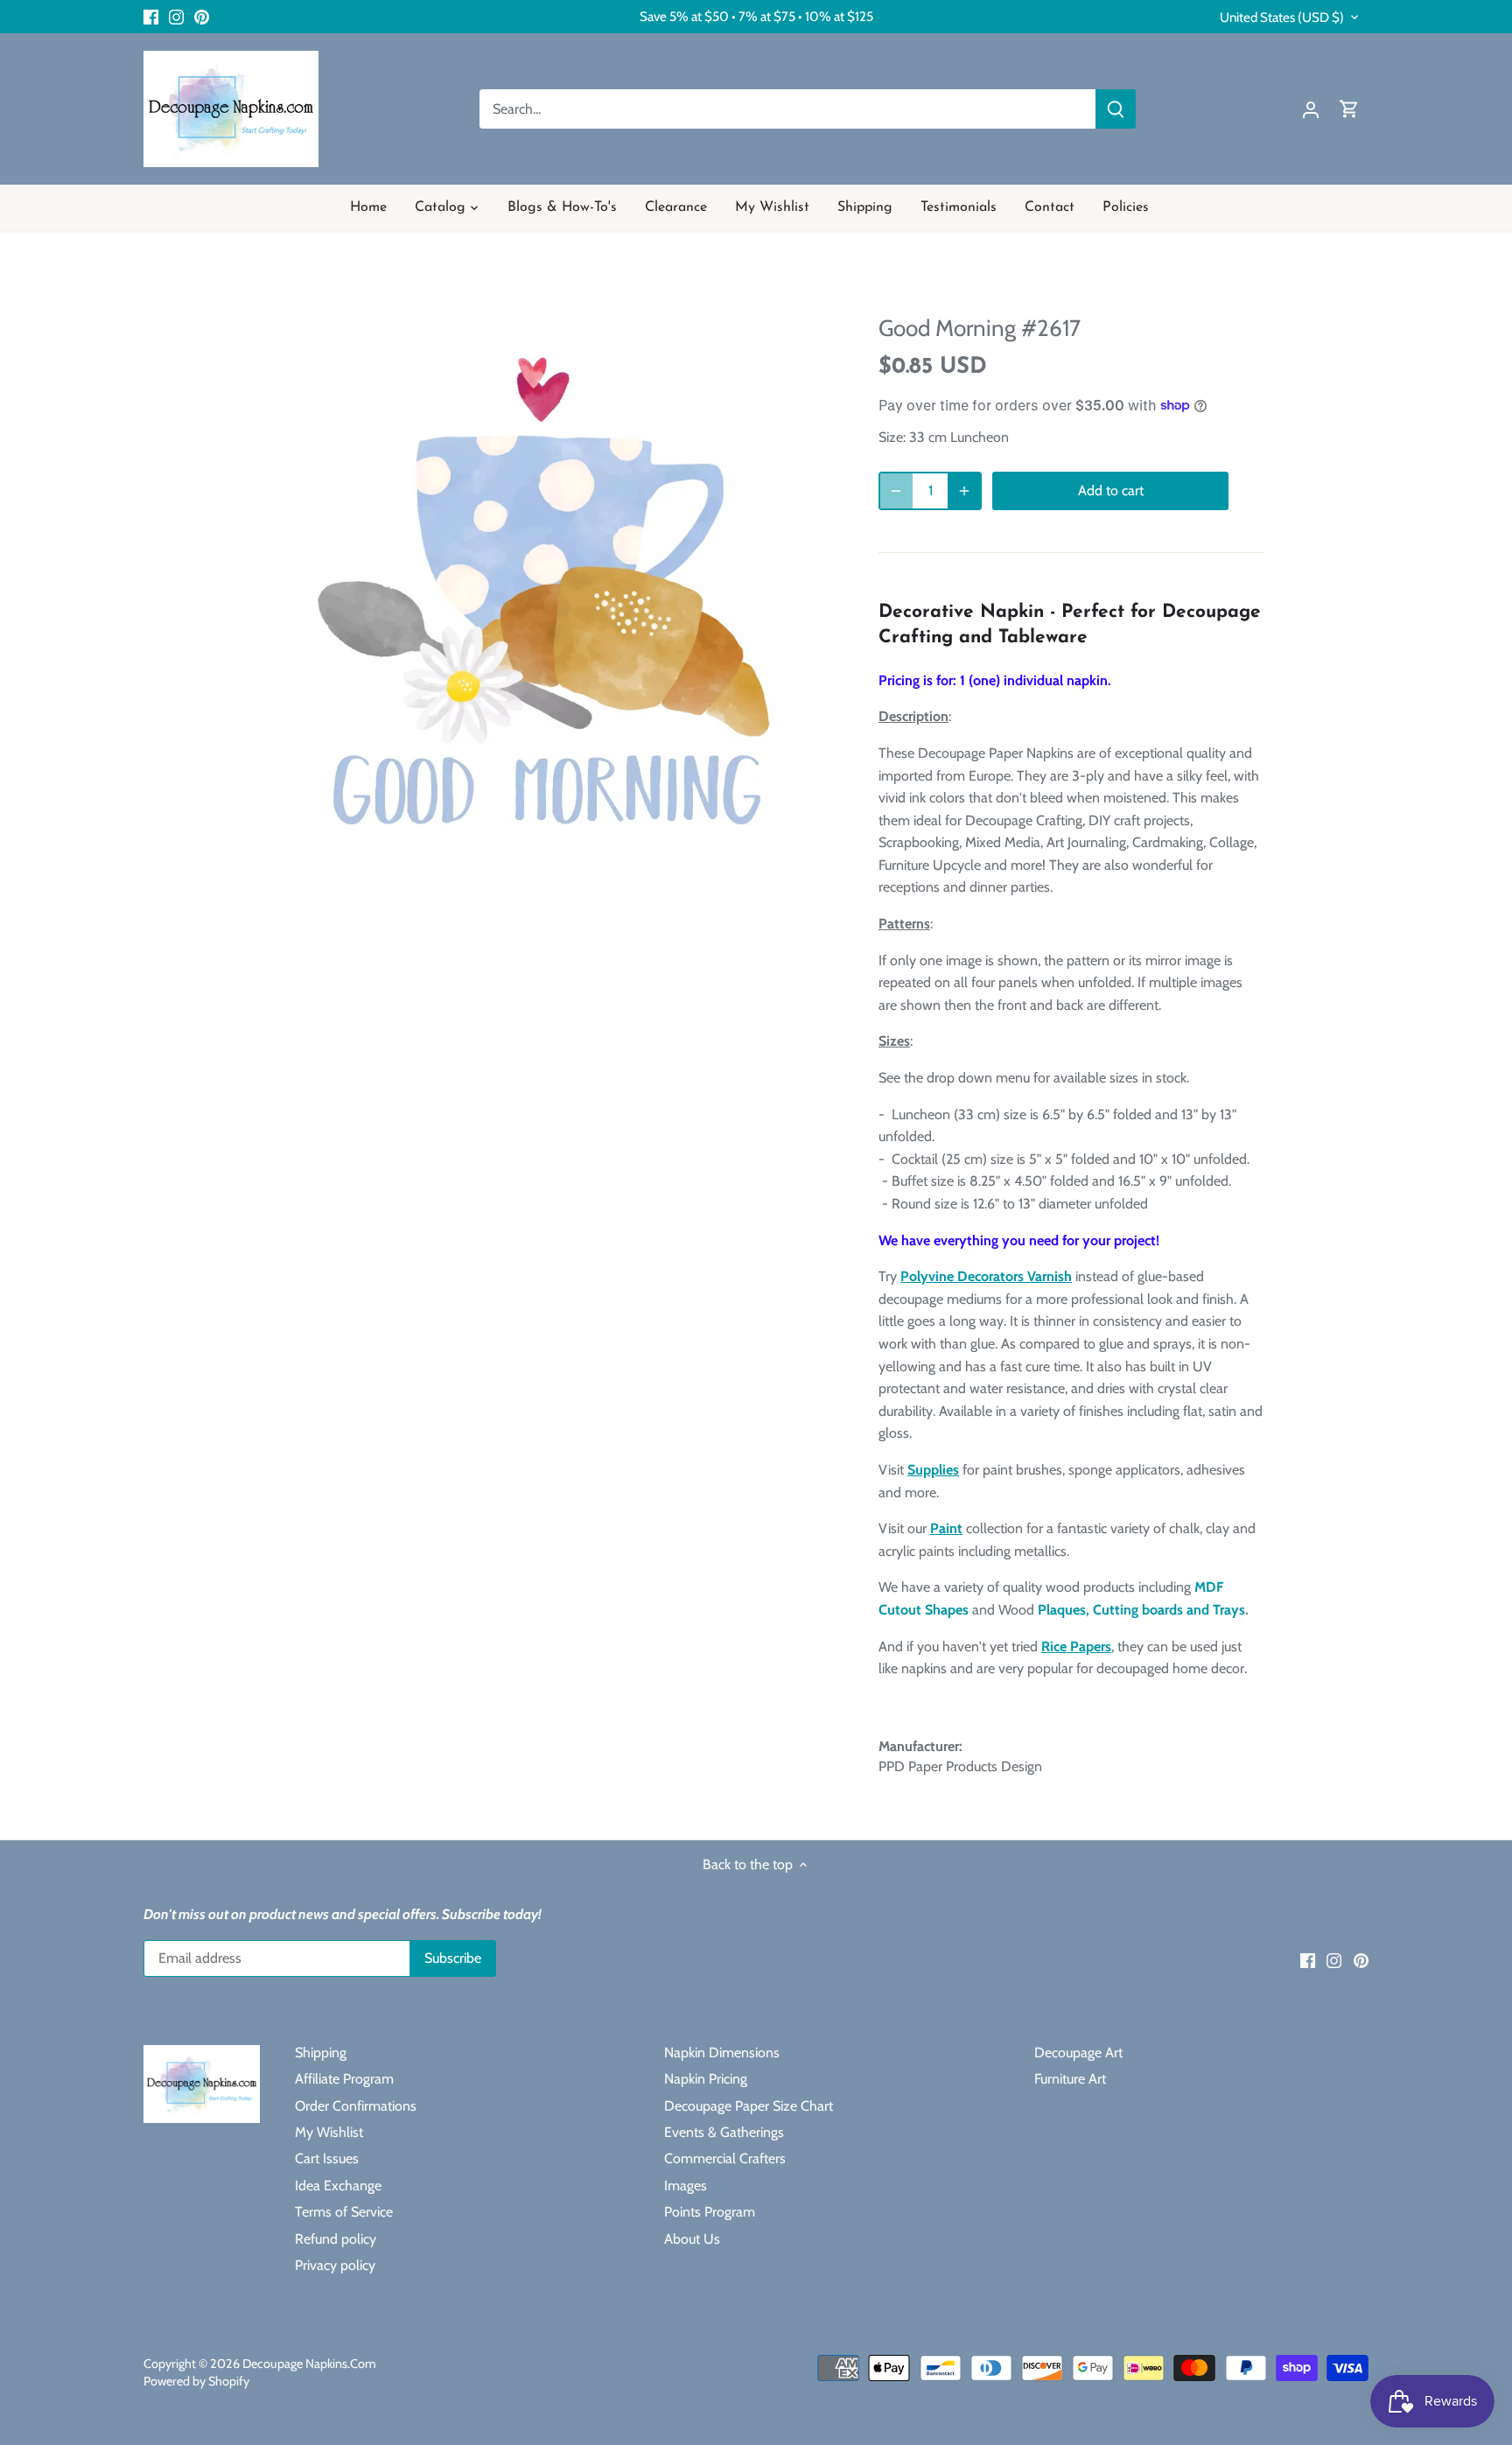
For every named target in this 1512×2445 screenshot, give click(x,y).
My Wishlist (329, 2132)
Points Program (710, 2212)
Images (686, 2186)
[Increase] (964, 491)
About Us (692, 2239)
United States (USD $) (1282, 18)
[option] (542, 588)
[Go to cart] (1349, 109)
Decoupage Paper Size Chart (749, 2106)
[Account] (1311, 109)
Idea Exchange (338, 2186)
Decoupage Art (1078, 2053)
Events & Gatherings (724, 2132)
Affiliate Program (344, 2079)
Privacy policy (335, 2265)
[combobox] (788, 109)
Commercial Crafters (725, 2158)
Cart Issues (327, 2158)
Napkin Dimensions (722, 2053)
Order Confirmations (356, 2106)
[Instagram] (176, 17)
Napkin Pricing (706, 2079)
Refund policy (336, 2239)
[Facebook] (151, 17)
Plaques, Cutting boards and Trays (1141, 1610)
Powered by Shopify (196, 2381)
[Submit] (1116, 109)
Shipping (321, 2053)
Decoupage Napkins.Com (309, 2364)
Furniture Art (1070, 2079)
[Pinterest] (202, 17)
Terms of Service (344, 2212)
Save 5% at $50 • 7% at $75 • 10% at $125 (756, 16)
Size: (892, 437)
